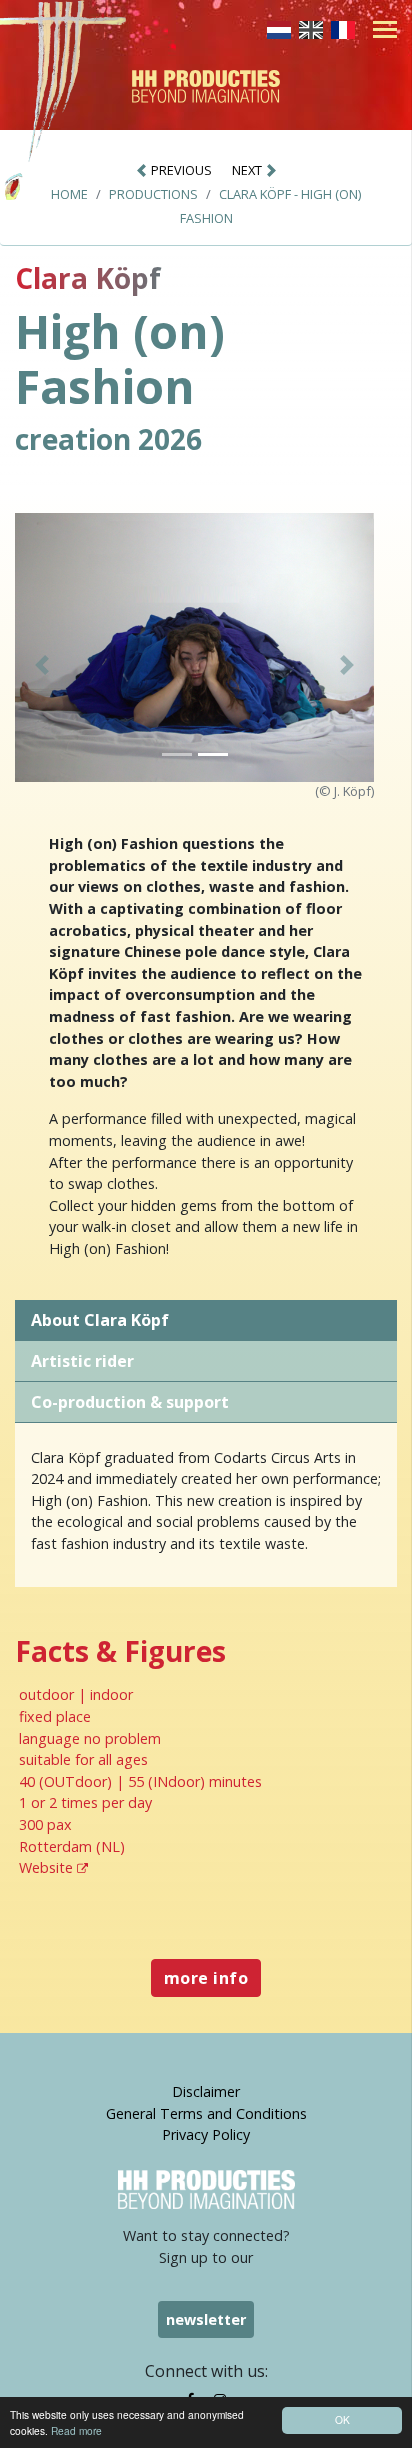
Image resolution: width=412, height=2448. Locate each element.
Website (48, 1867)
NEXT (248, 170)
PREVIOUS (180, 170)
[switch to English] (311, 28)
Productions (153, 194)
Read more (76, 2430)
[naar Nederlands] (279, 28)
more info (206, 1978)
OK (342, 2419)
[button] (42, 665)
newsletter (206, 2319)
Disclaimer (206, 2091)
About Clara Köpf (100, 1320)
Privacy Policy (206, 2134)
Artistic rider (82, 1361)
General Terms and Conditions (206, 2113)
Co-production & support (130, 1402)
